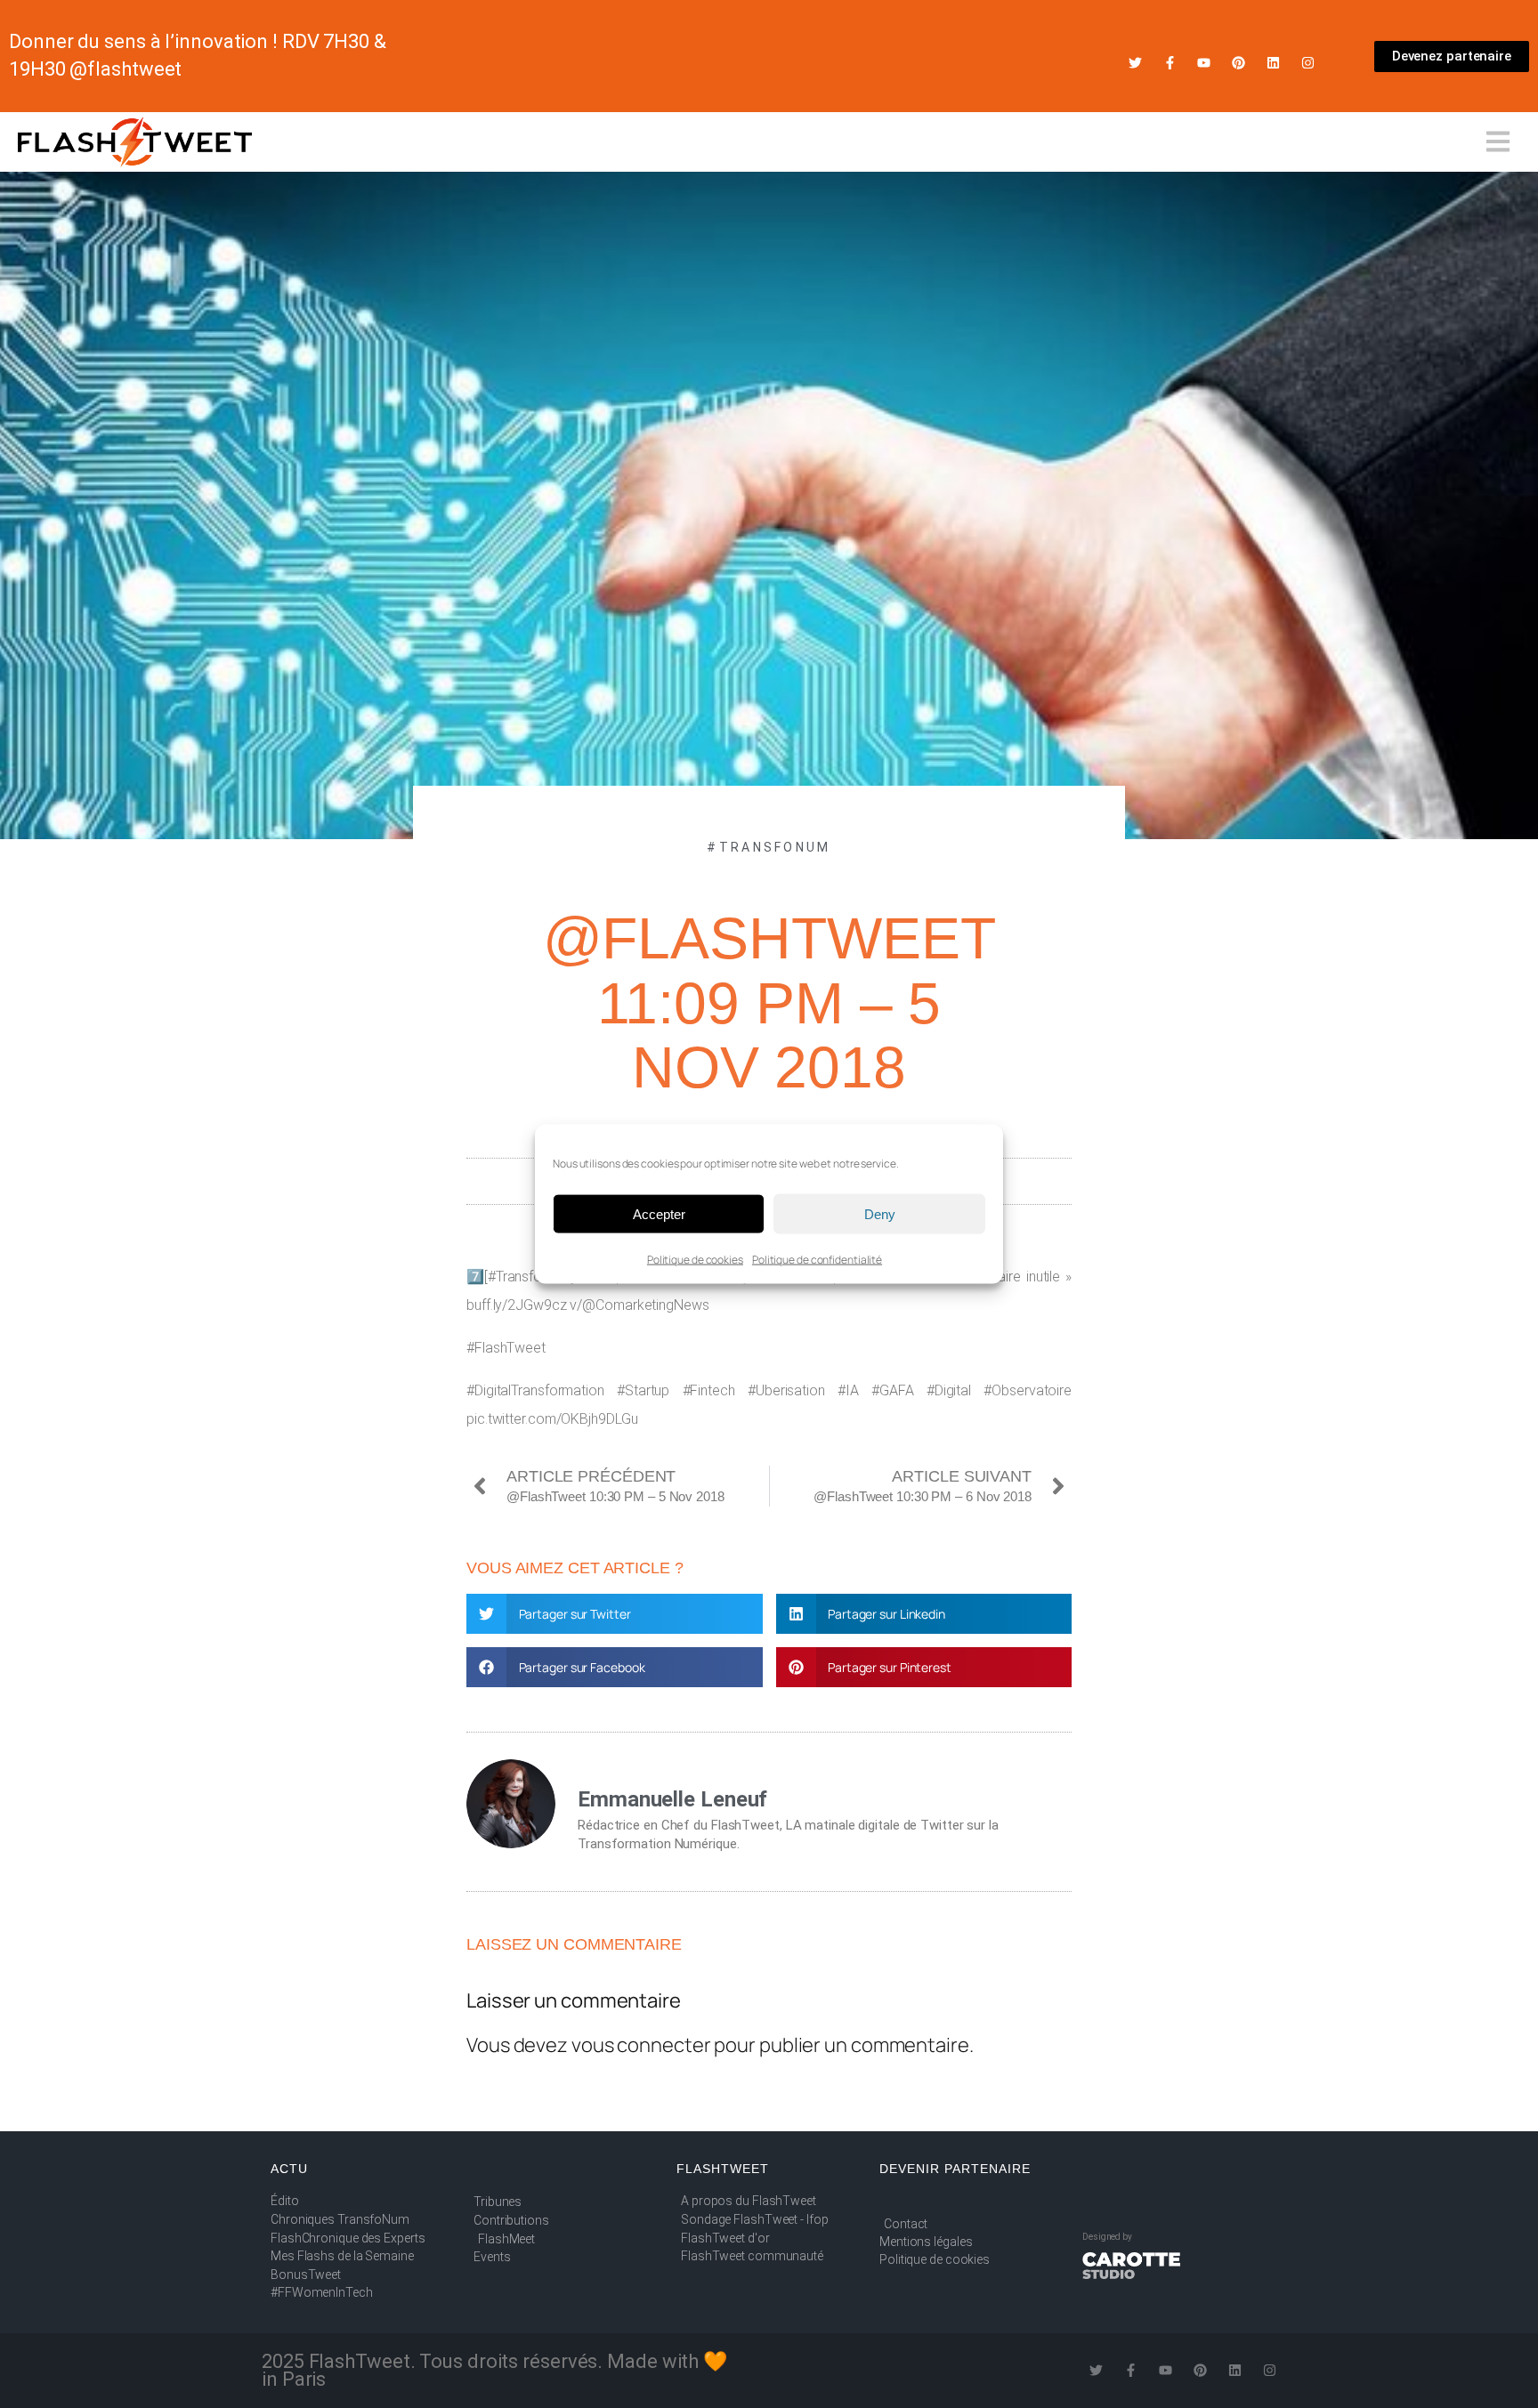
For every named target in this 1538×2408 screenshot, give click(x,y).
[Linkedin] (1273, 63)
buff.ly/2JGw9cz (517, 1305)
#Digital (949, 1390)
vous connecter (641, 2045)
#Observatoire (1028, 1390)
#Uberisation (786, 1390)
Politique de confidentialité (817, 1260)
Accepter (659, 1213)
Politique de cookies (695, 1260)
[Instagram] (1308, 63)
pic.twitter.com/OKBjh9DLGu (552, 1419)
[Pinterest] (1238, 63)
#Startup (643, 1390)
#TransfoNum (769, 847)
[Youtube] (1204, 63)
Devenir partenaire (955, 2169)
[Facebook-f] (1170, 63)
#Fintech (709, 1390)
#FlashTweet (506, 1348)
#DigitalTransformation (535, 1390)
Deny (880, 1213)
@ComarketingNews (645, 1305)
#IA (848, 1390)
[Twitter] (1135, 63)
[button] (615, 1614)
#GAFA (893, 1390)
